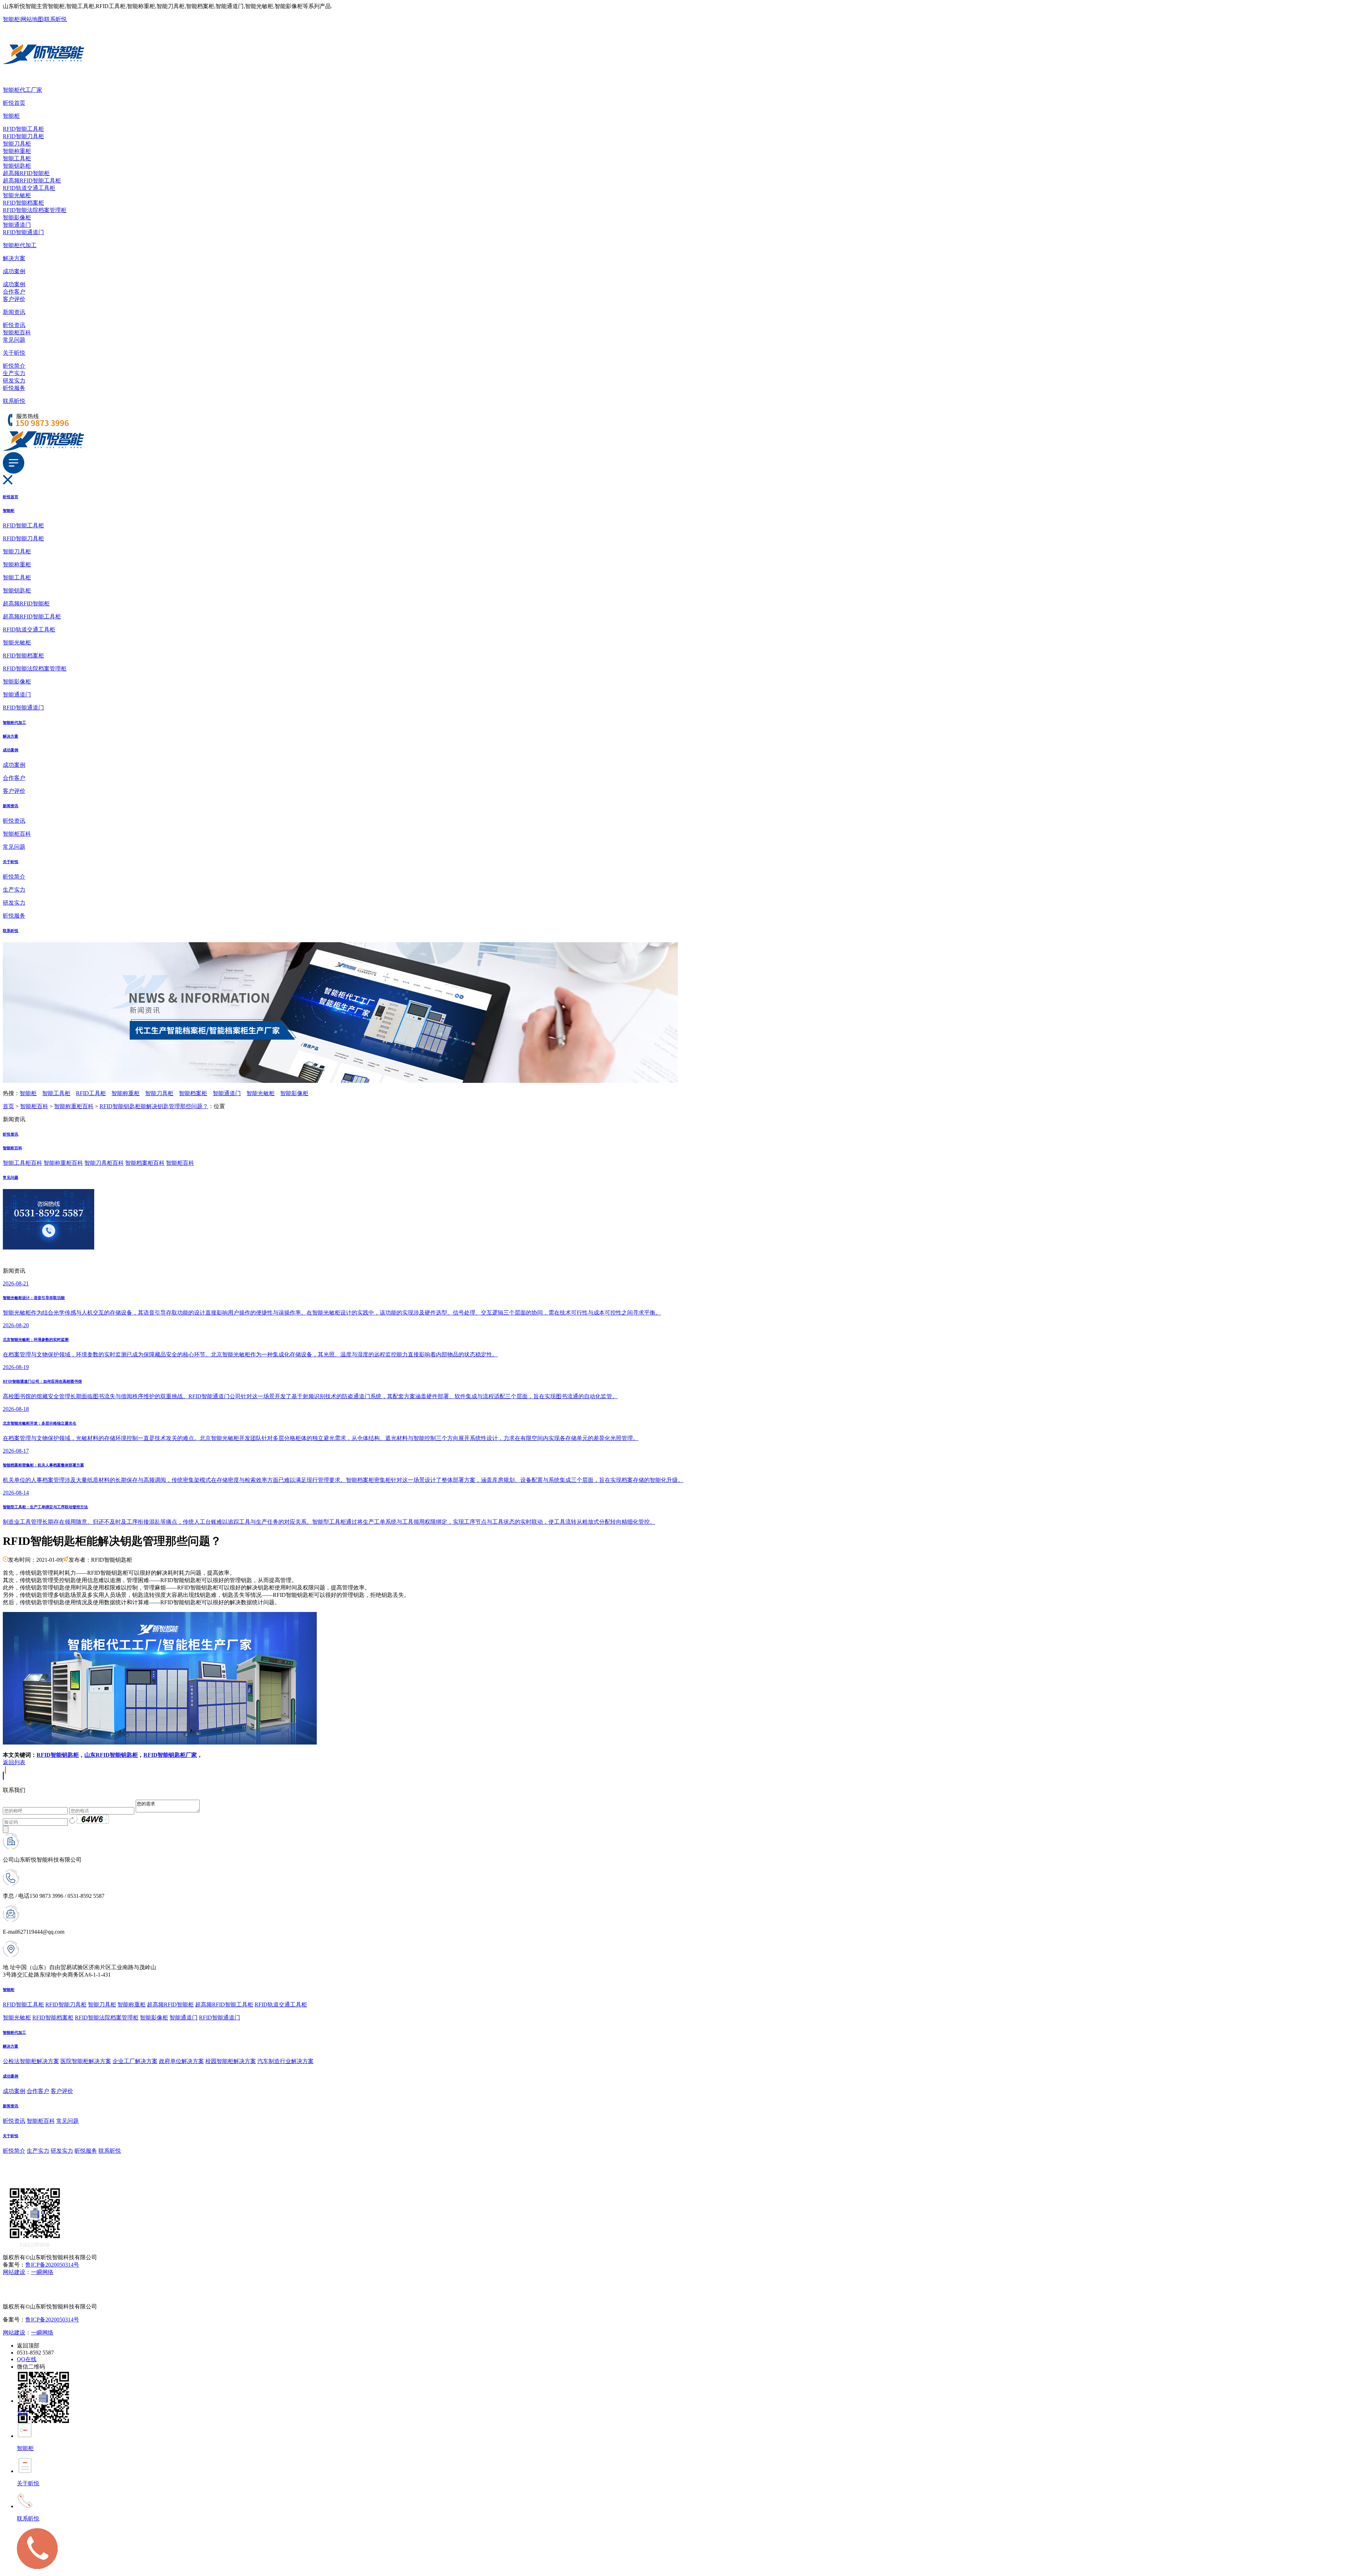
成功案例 (14, 271)
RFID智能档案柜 (23, 203)
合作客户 (14, 292)
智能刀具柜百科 (104, 1163)
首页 (8, 1106)
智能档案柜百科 (145, 1163)
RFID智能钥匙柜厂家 (170, 1755)
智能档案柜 (193, 1093)
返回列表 (14, 1762)
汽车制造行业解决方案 (285, 2061)
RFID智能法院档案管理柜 (35, 210)
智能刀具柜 (17, 144)
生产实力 (14, 373)
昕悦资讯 (14, 325)
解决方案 (14, 258)
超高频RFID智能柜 (26, 173)
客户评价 (14, 299)
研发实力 (14, 381)
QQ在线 (27, 2359)
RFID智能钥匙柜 (58, 1755)
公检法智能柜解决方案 (31, 2061)
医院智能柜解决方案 (86, 2061)
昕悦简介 (14, 366)
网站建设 (14, 2272)
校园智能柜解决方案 (231, 2061)
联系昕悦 (56, 19)
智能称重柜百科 (74, 1106)
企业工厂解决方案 (135, 2061)
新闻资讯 (14, 312)
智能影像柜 (17, 217)
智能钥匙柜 (17, 166)
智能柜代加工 (20, 245)
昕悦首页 (14, 103)
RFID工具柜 (91, 1093)
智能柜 (11, 19)
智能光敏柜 (17, 195)
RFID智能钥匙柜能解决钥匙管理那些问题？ (154, 1106)
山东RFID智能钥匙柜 (111, 1755)
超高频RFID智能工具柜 (32, 181)
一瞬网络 (42, 2272)
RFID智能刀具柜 (23, 136)
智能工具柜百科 (22, 1163)
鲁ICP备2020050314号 (52, 2265)
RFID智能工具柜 (23, 129)
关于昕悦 (14, 353)
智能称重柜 (17, 151)
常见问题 (14, 340)
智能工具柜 (17, 158)
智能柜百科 (17, 332)
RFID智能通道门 (23, 232)
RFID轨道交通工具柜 (29, 188)
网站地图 (32, 19)
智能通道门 (17, 225)
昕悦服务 (14, 388)
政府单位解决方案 (181, 2061)
